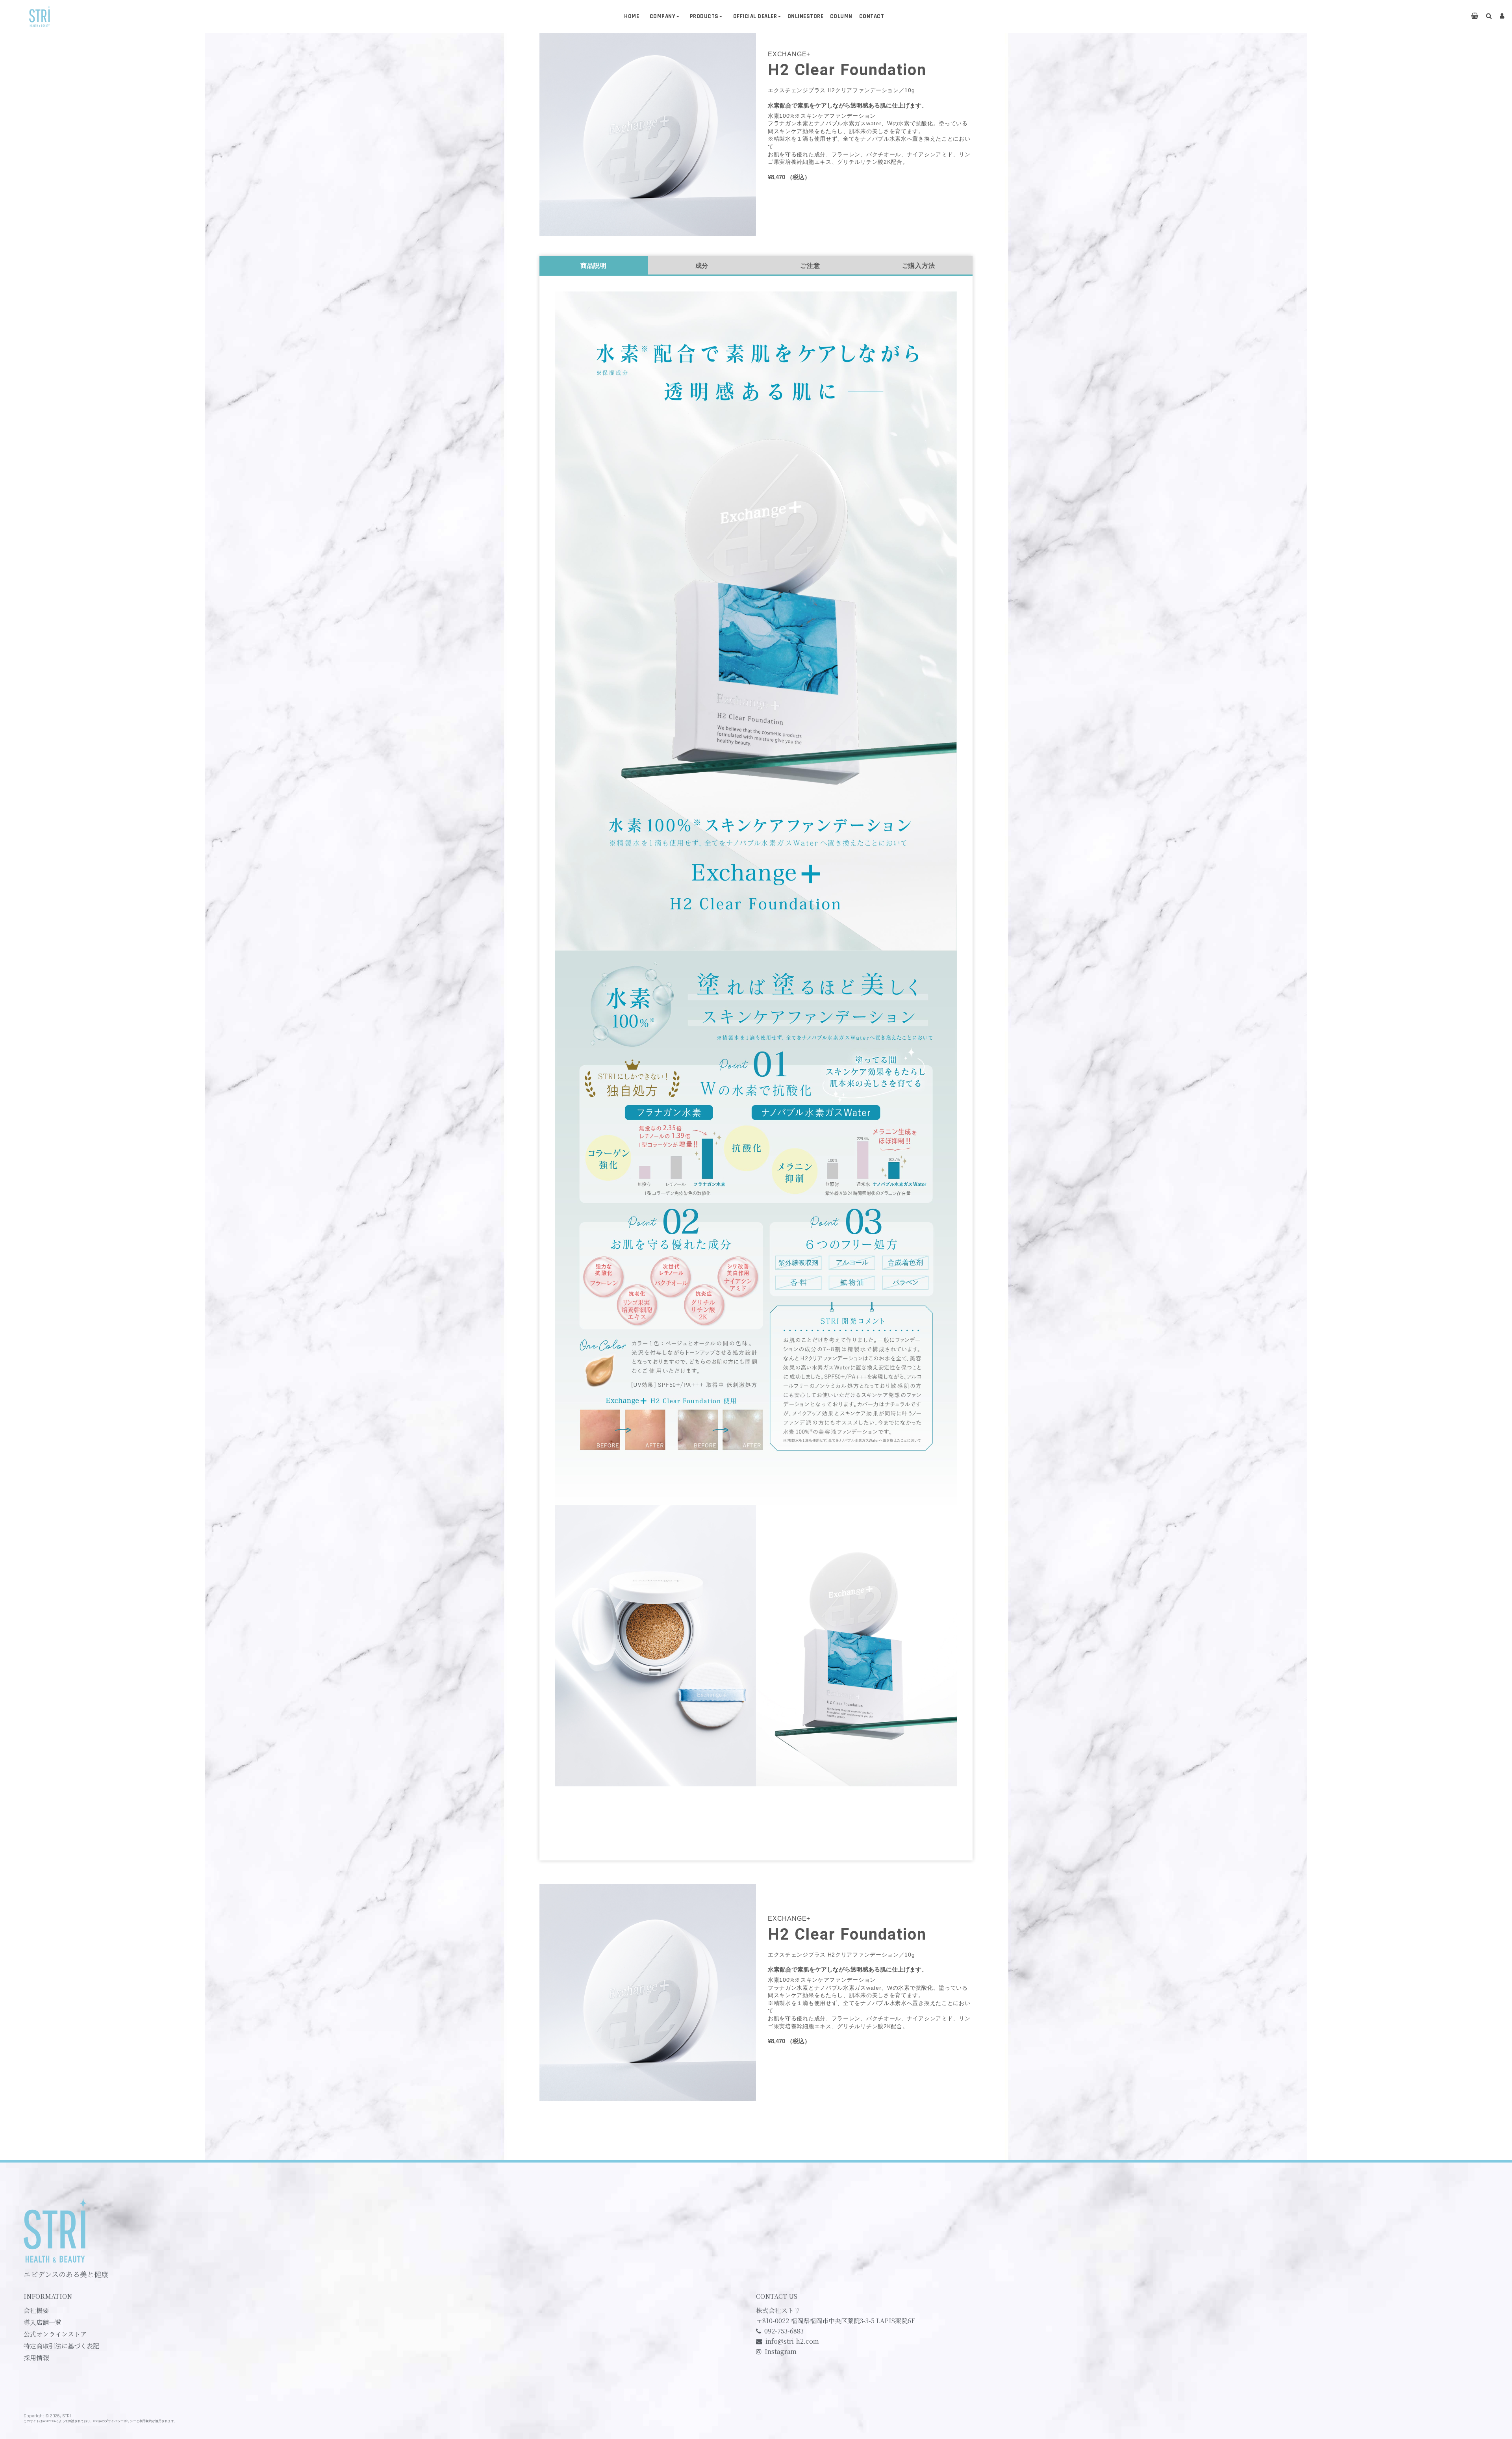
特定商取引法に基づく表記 (61, 2346)
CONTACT (872, 16)
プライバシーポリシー (120, 2421)
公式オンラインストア (55, 2334)
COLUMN (841, 16)
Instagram (781, 2351)
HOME (632, 16)
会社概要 (36, 2311)
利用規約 (146, 2421)
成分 (702, 266)
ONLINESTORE (806, 16)
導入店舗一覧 (43, 2322)
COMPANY (663, 16)
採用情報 (36, 2358)
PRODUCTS (704, 16)
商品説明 (594, 266)
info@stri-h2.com (792, 2341)
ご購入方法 (919, 266)
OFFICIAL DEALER (755, 16)
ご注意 (810, 266)
